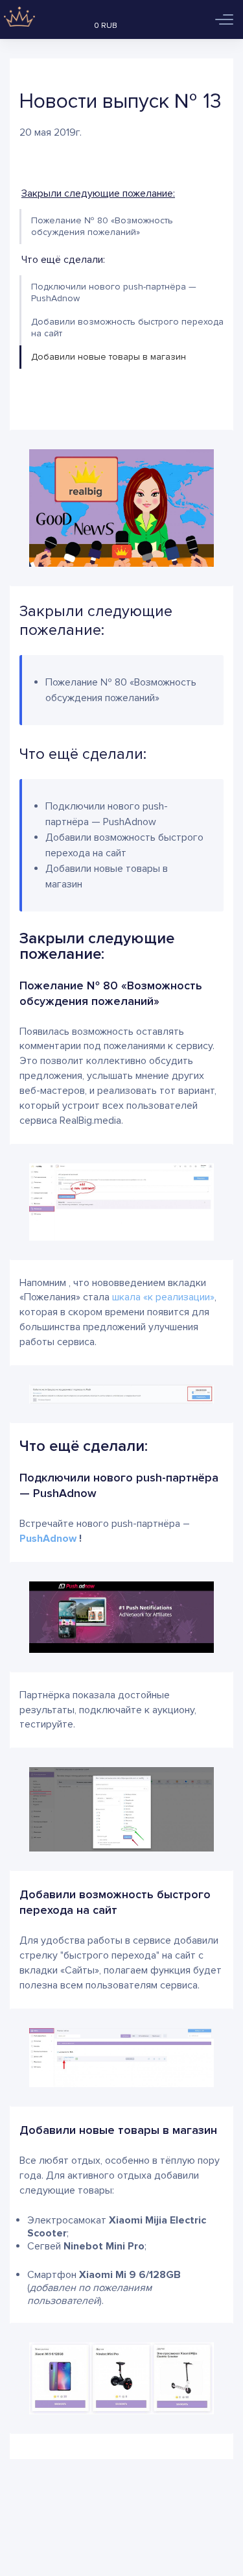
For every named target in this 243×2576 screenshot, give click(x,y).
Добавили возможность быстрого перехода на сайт (127, 328)
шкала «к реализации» (163, 1297)
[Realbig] (18, 19)
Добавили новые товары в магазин (109, 357)
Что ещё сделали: (63, 260)
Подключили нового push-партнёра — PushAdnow (114, 292)
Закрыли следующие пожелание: (98, 193)
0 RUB (106, 26)
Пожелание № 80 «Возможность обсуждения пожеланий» (102, 226)
